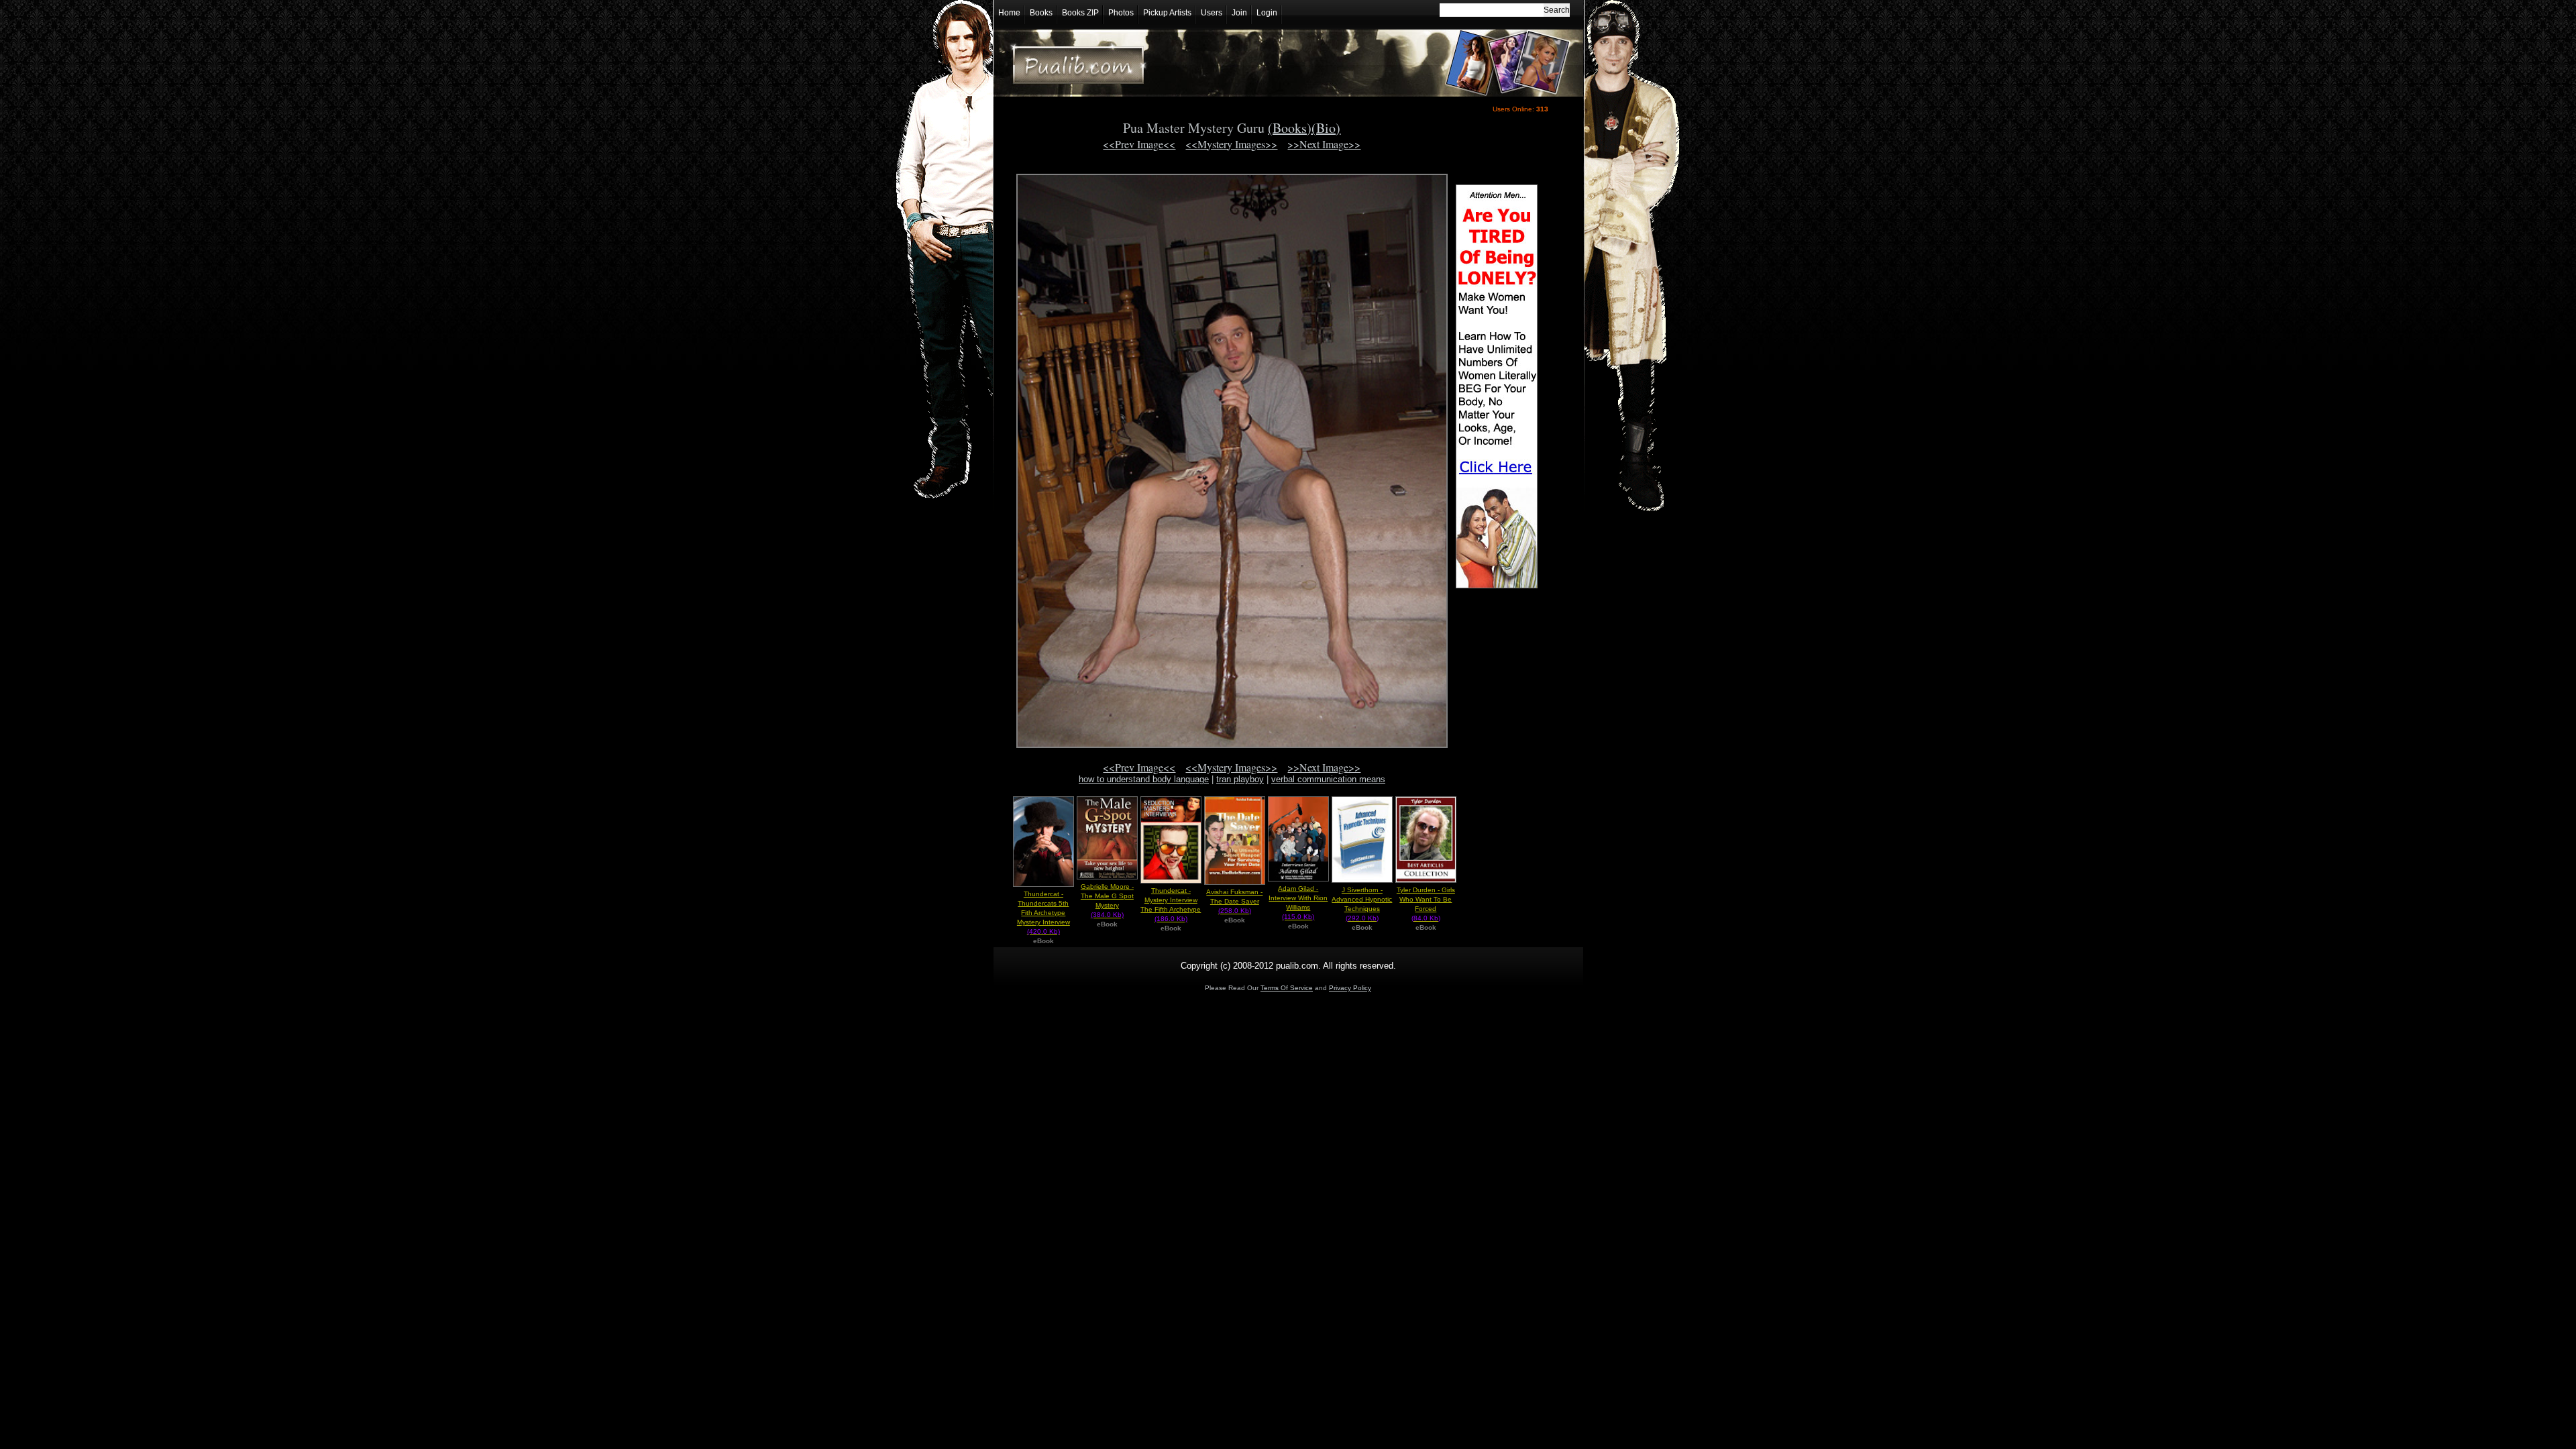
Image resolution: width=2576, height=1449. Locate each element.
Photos (1121, 13)
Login (1267, 13)
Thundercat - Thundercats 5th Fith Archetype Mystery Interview (1043, 913)
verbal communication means (1328, 779)
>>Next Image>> (1324, 144)
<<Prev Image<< (1139, 144)
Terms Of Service (1287, 988)
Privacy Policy (1350, 988)
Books (1041, 13)
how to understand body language (1144, 779)
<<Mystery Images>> (1231, 144)
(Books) (1290, 128)
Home (1009, 13)
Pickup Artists (1167, 13)
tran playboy (1240, 779)
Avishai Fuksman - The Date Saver (1234, 901)
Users (1212, 13)
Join (1239, 13)
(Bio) (1326, 128)
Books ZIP (1080, 13)
